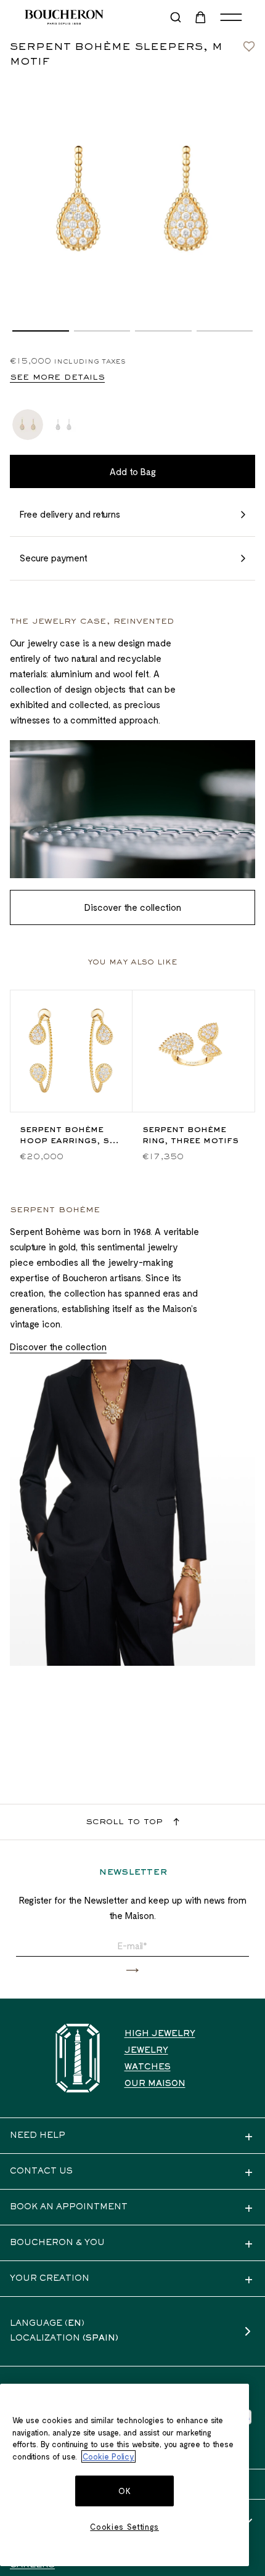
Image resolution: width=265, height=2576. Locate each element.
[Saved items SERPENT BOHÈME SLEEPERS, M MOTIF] (249, 43)
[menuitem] (202, 17)
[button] (41, 331)
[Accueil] (78, 2058)
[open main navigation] (231, 17)
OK (124, 2491)
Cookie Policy (108, 2456)
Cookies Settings (124, 2527)
